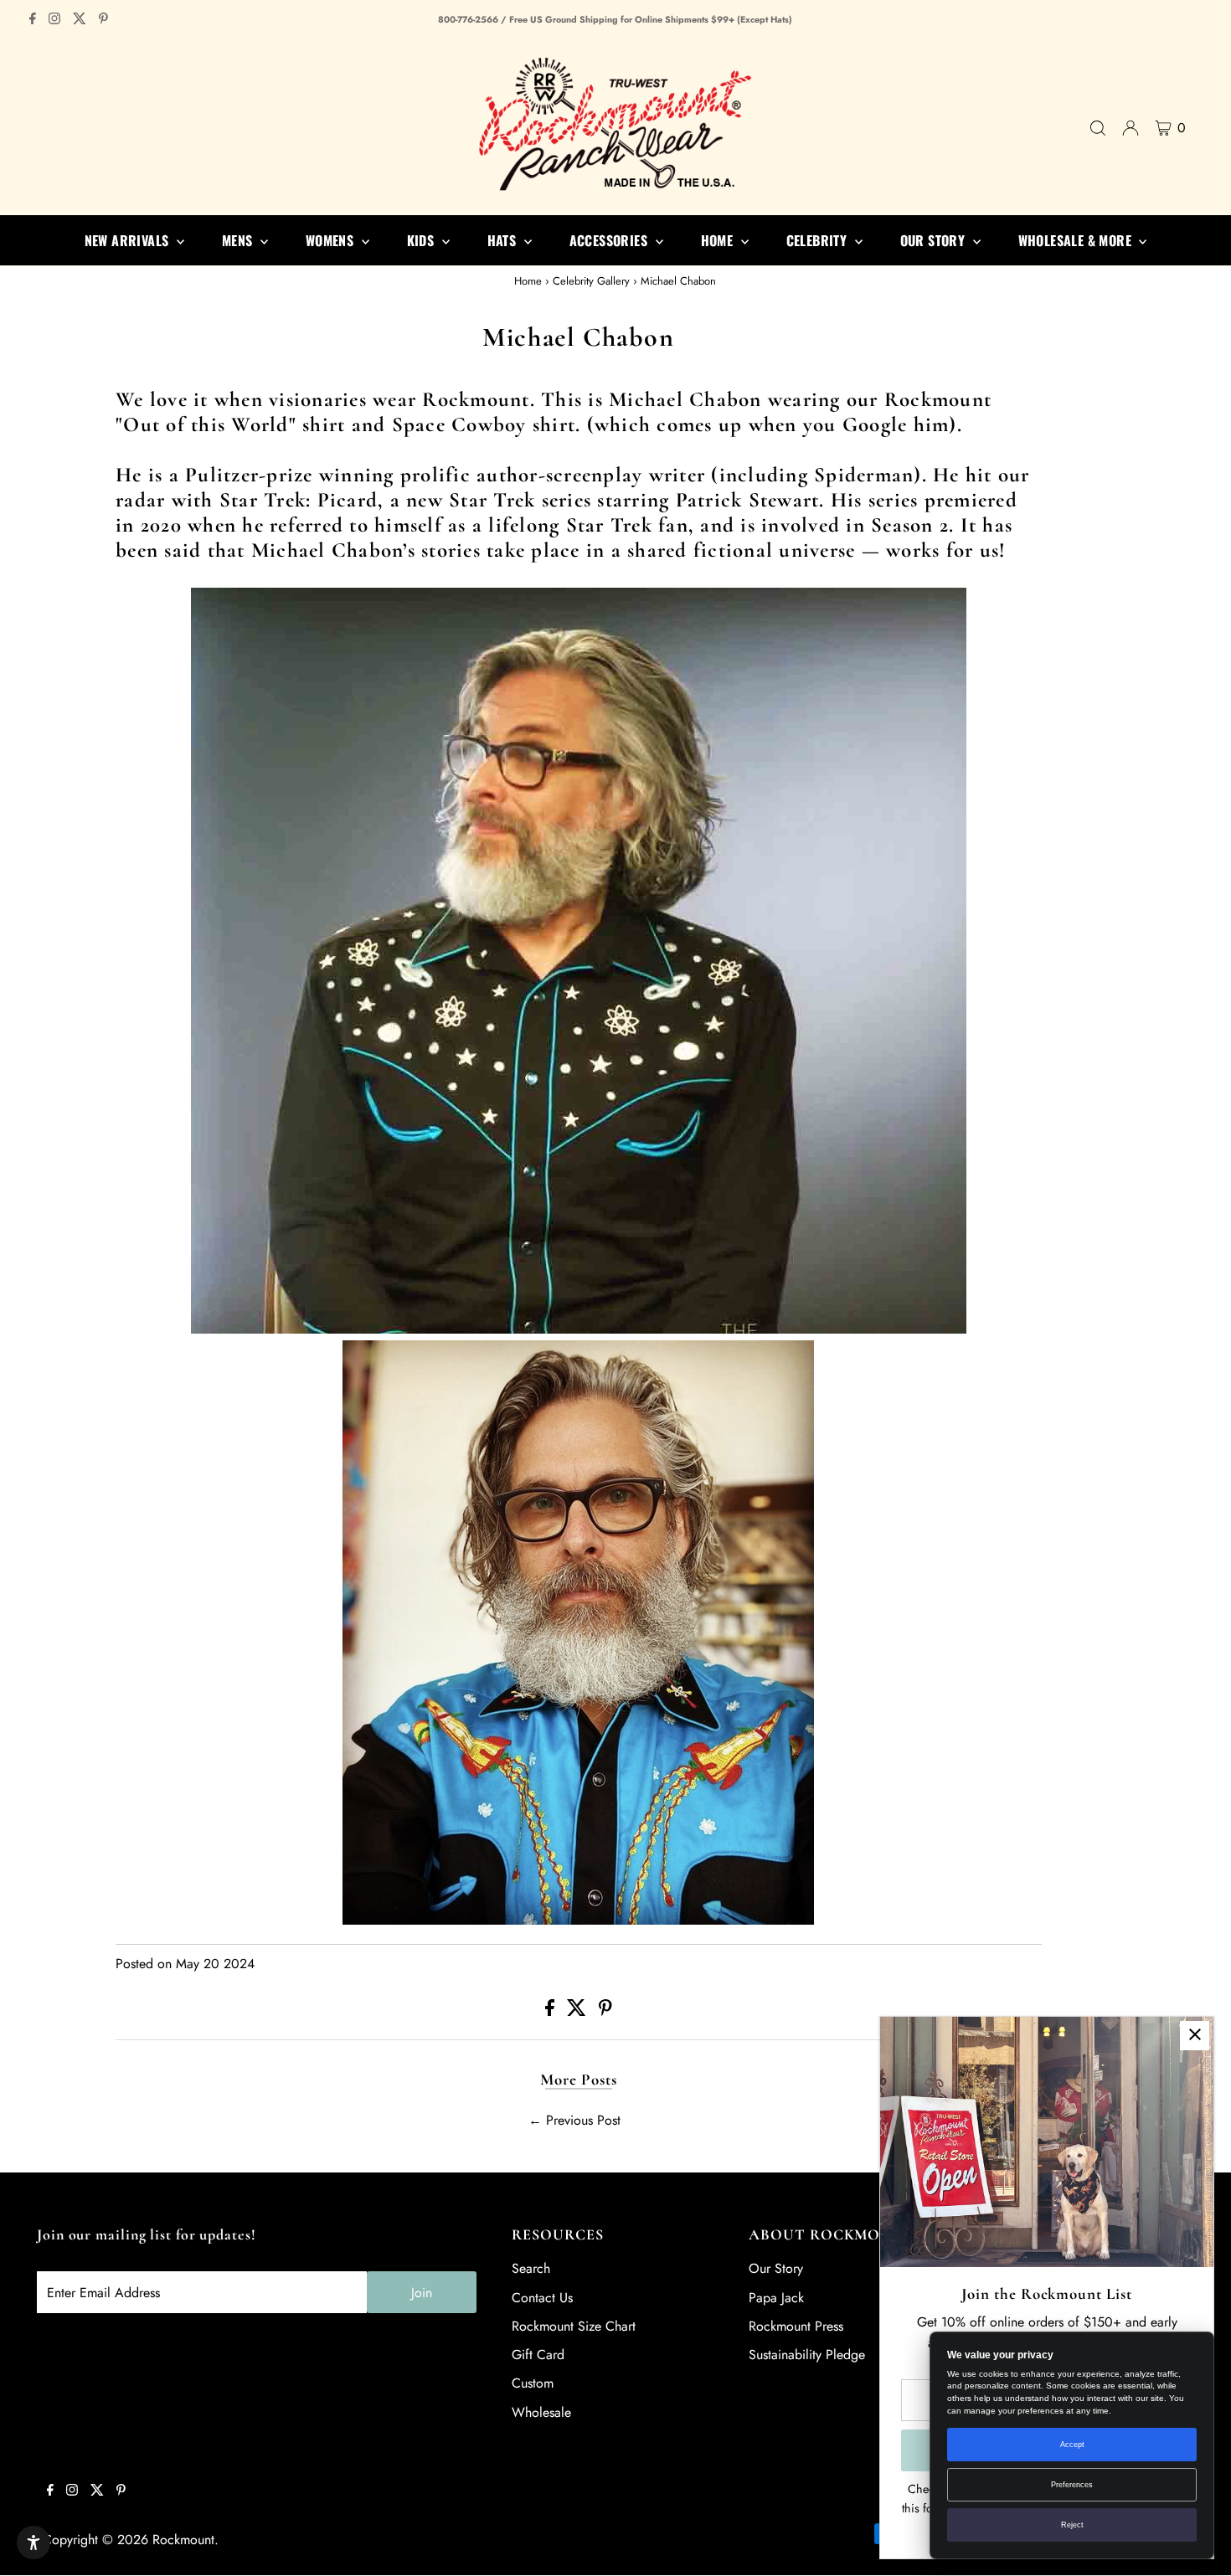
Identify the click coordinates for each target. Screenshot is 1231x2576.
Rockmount (183, 2540)
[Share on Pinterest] (605, 2011)
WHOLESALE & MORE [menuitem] (1077, 240)
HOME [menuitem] (719, 240)
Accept (1072, 2445)
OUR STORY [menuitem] (935, 240)
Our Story (776, 2268)
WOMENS (332, 240)
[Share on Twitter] (579, 2011)
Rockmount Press (796, 2326)
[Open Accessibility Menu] (33, 2543)
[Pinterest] (103, 20)
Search (531, 2268)
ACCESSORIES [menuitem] (610, 240)
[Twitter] (80, 20)
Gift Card (538, 2355)
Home (528, 281)
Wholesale (541, 2412)
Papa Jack (776, 2298)
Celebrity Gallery (591, 281)
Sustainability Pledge (807, 2355)
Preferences (1072, 2485)
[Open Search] (1098, 128)
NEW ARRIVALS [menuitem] (129, 240)
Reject (1072, 2525)
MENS (239, 240)
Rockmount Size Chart (574, 2326)
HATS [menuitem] (504, 240)
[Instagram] (54, 20)
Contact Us (542, 2298)
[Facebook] (33, 20)
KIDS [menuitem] (422, 240)
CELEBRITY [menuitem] (819, 240)
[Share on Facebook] (552, 2011)
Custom (533, 2383)
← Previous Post (574, 2120)
